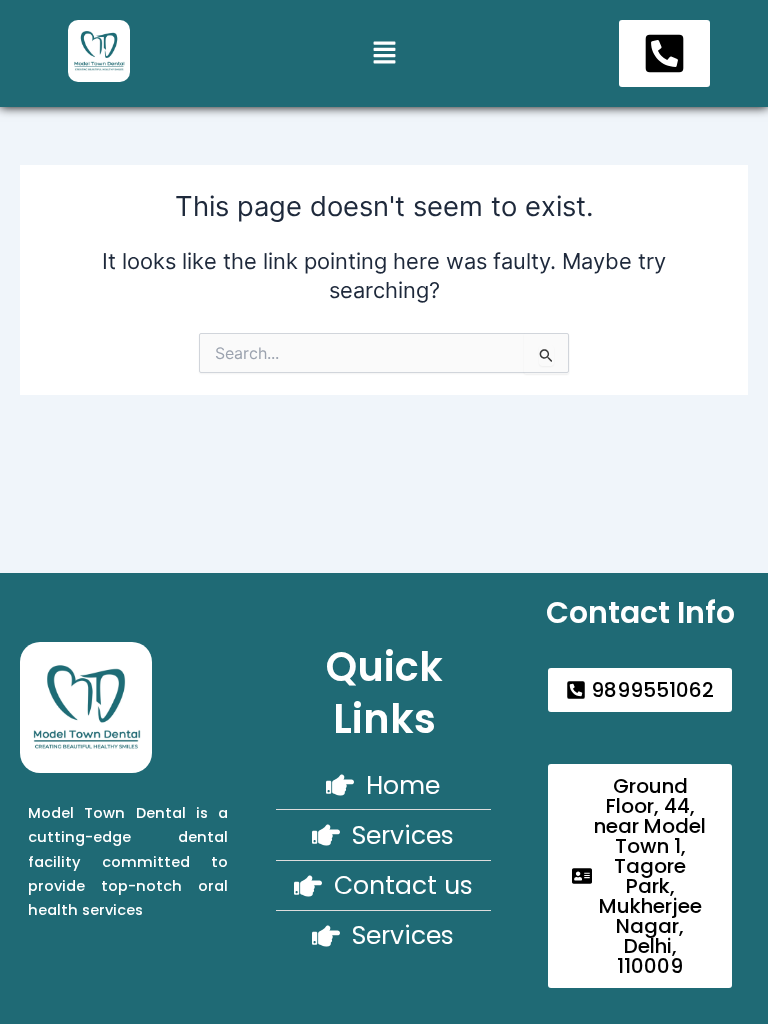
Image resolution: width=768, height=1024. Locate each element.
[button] (384, 53)
